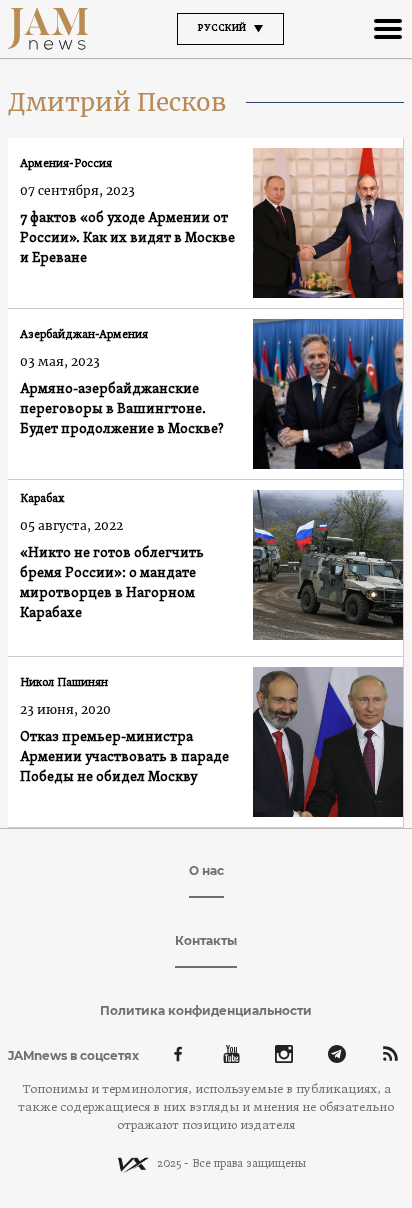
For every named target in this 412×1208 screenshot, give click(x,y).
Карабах (42, 499)
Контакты (206, 940)
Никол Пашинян (64, 683)
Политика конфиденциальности (206, 1010)
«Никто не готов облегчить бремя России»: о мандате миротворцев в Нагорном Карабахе (112, 583)
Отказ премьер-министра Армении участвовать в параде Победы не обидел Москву (124, 757)
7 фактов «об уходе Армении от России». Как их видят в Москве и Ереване (127, 238)
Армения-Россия (66, 164)
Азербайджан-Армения (84, 335)
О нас (206, 870)
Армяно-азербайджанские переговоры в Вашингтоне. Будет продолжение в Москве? (122, 409)
